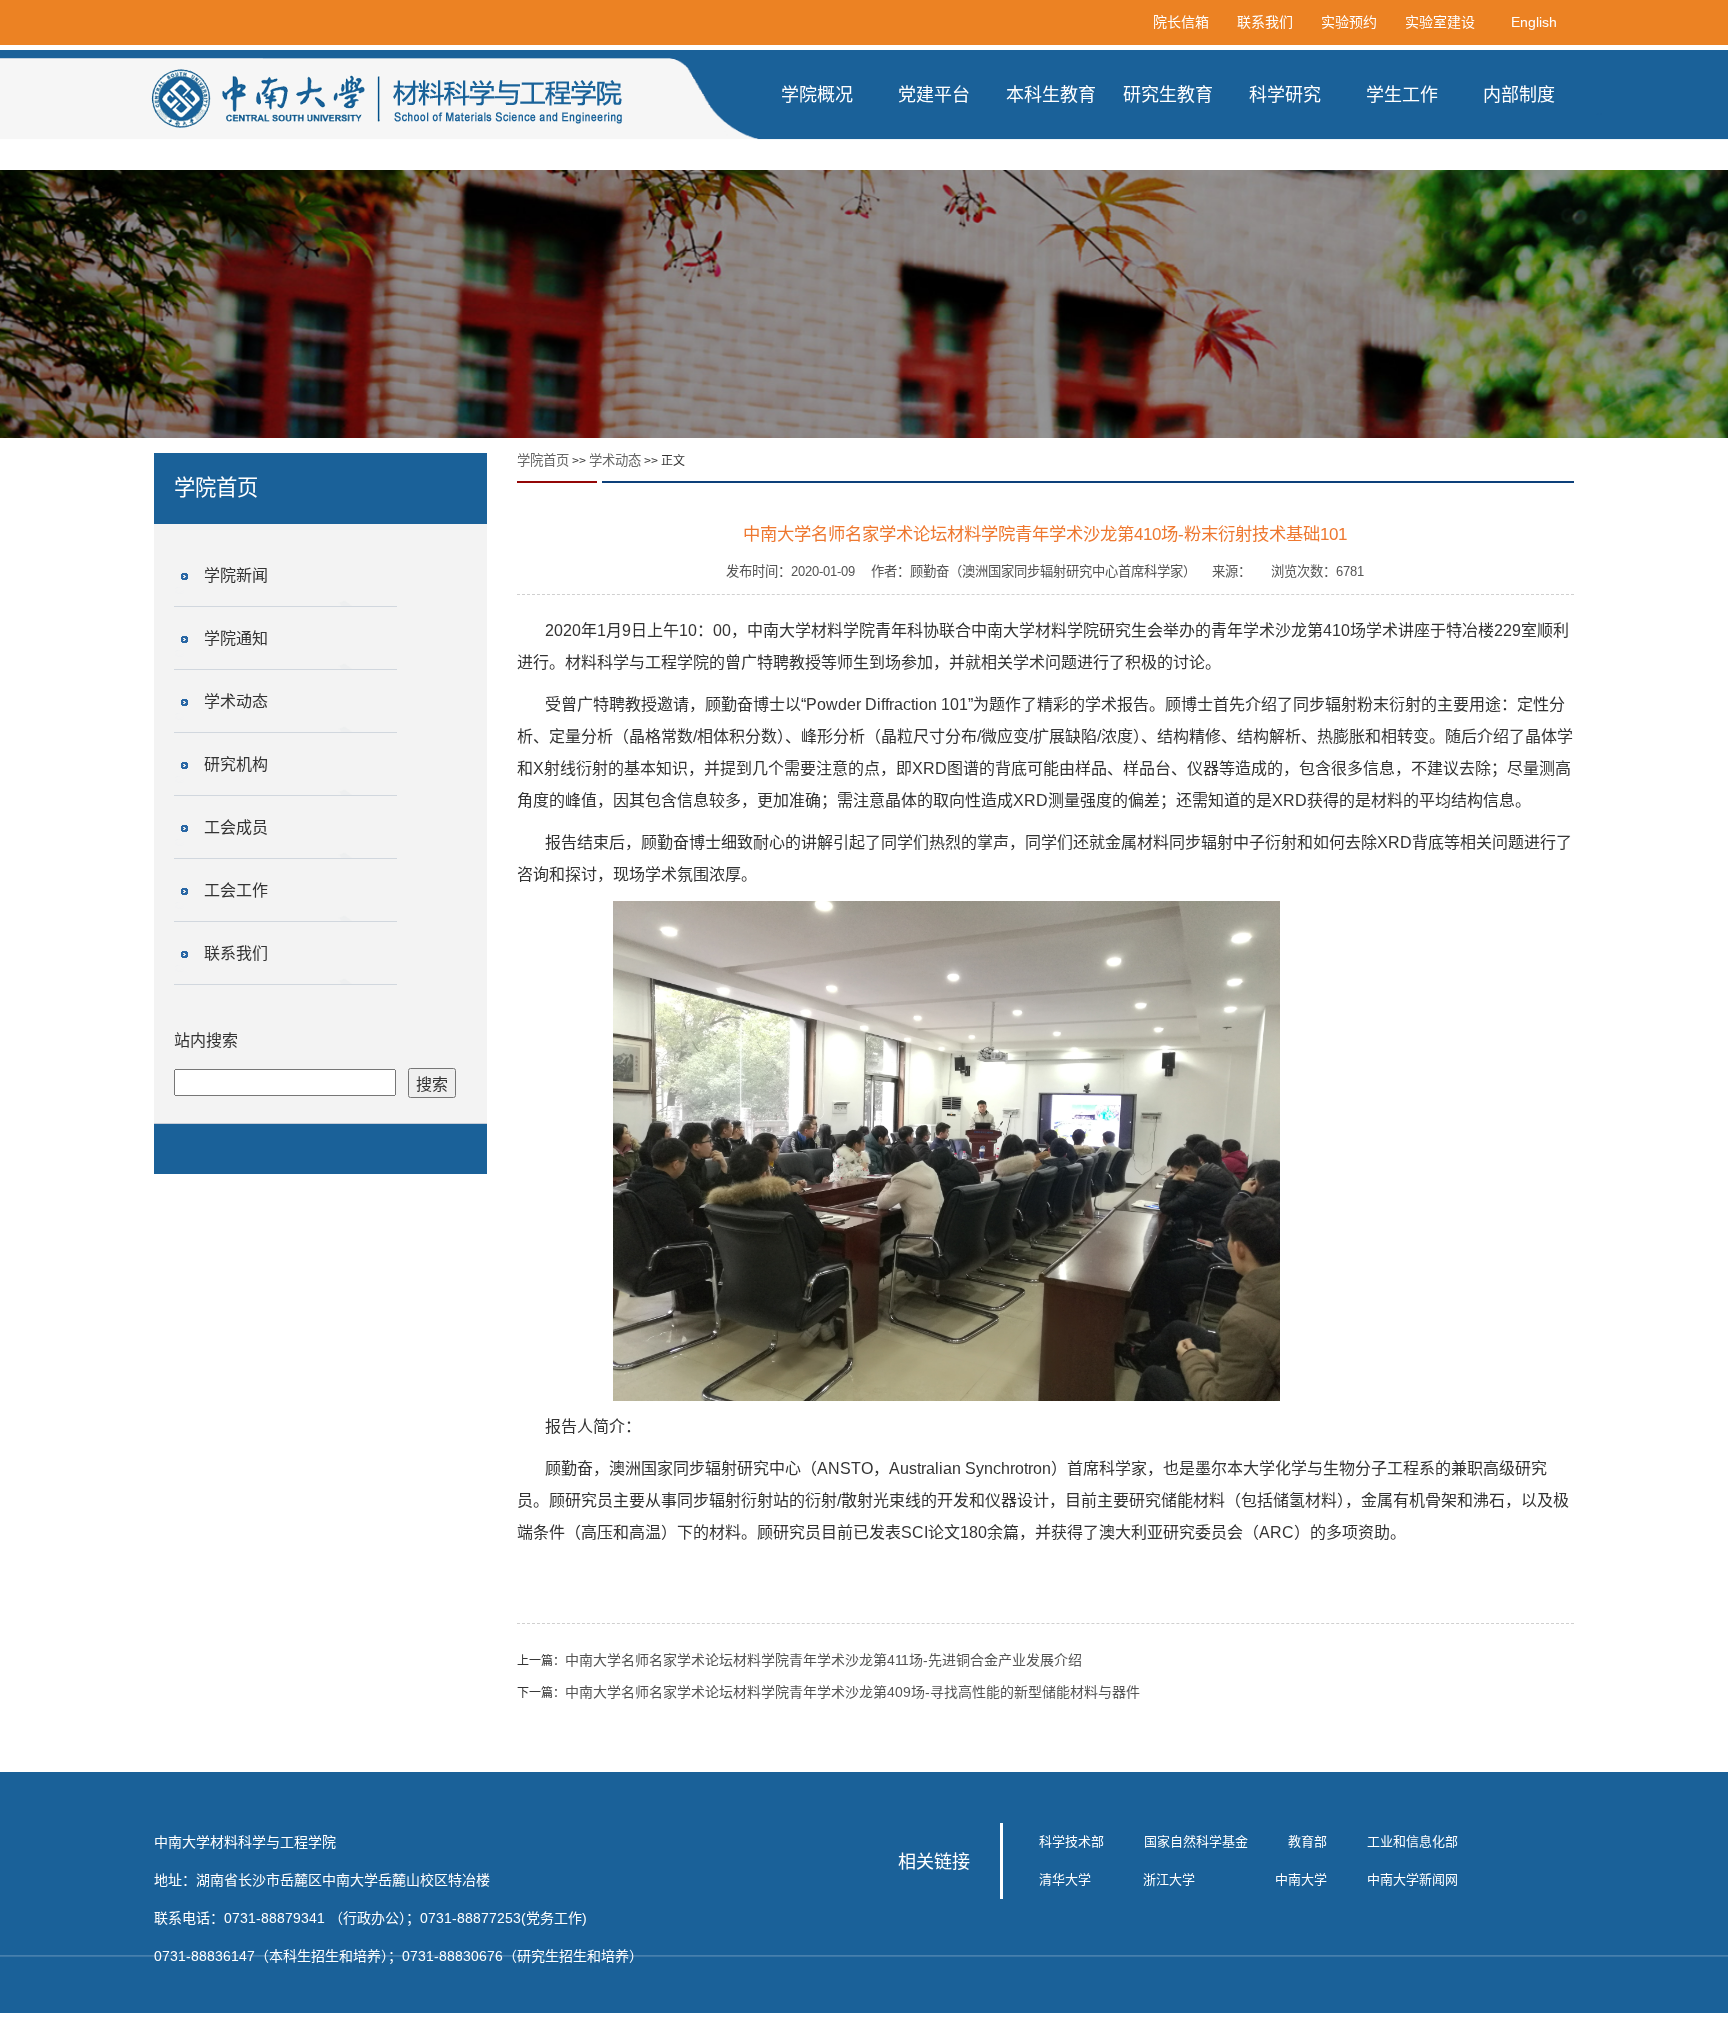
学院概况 (817, 95)
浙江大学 (1169, 1879)
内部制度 (1519, 95)
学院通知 (236, 638)
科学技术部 (1071, 1841)
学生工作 (1402, 95)
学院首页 (543, 460)
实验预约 (1349, 22)
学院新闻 (236, 575)
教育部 (1307, 1841)
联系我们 (1265, 22)
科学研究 (1285, 95)
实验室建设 (1440, 22)
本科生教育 (1051, 95)
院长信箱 (1181, 22)
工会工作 (236, 890)
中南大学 (1301, 1879)
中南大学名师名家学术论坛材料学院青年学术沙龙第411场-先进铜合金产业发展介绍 (823, 1660)
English (1534, 22)
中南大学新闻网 (1412, 1879)
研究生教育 (1168, 95)
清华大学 (1065, 1879)
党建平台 (934, 95)
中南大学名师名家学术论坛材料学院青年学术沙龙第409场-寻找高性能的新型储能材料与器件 (852, 1692)
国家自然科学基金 (1196, 1841)
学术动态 (236, 701)
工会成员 (236, 827)
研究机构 (236, 764)
